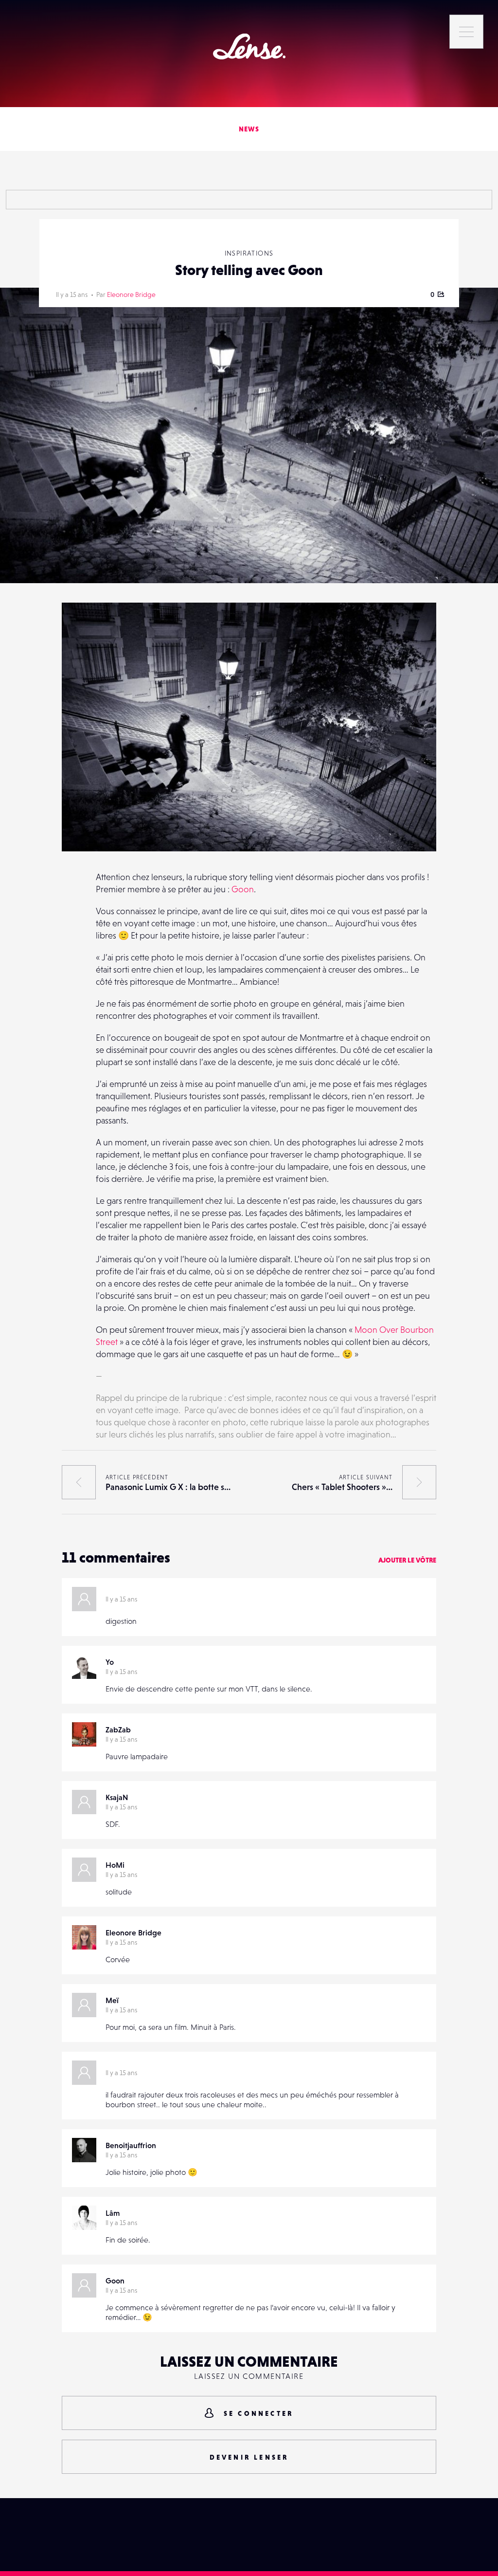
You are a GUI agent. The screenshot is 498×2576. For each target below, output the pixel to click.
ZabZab (118, 1730)
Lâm (113, 2213)
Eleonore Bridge (131, 294)
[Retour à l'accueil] (249, 46)
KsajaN (117, 1797)
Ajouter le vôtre (407, 1560)
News (249, 129)
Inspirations (249, 253)
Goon (243, 889)
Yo (110, 1662)
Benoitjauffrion (131, 2145)
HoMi (115, 1865)
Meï (112, 2000)
